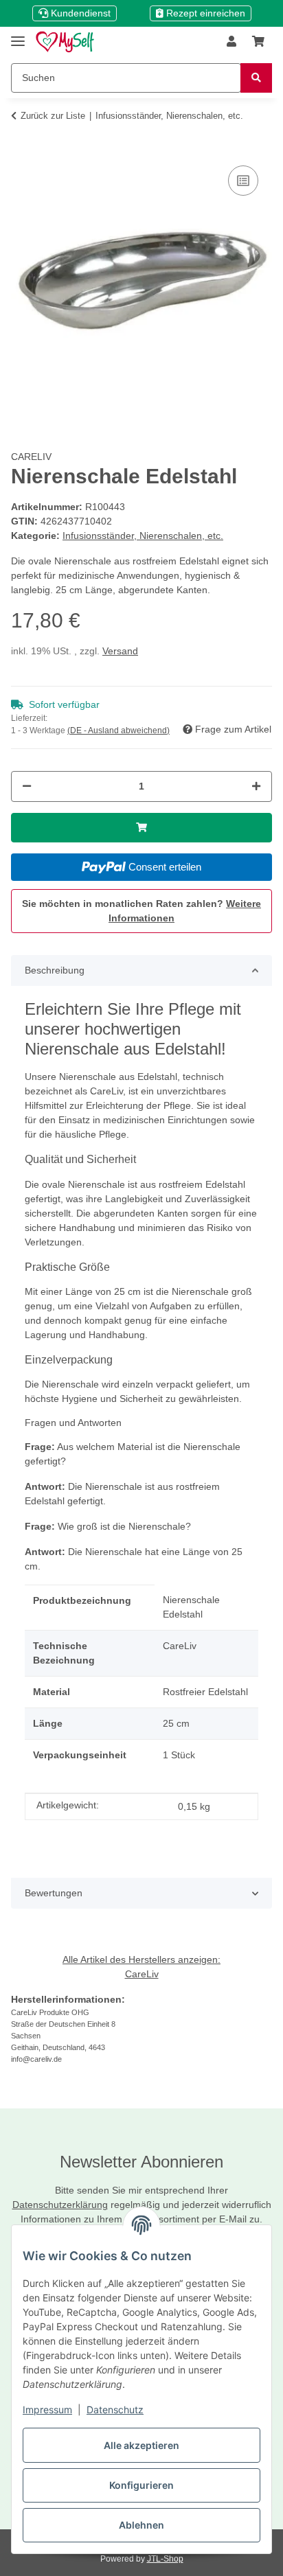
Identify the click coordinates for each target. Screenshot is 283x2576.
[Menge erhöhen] (256, 786)
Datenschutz (115, 2410)
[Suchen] (256, 78)
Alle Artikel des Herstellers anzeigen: (141, 1959)
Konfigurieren (141, 2485)
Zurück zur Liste (53, 116)
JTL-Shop (165, 2559)
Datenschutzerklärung (60, 2205)
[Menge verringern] (27, 786)
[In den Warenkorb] (22, 141)
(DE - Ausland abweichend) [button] (118, 731)
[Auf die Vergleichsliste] (243, 181)
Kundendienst (79, 13)
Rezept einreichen (204, 13)
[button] (231, 42)
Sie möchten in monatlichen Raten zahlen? (141, 911)
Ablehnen (141, 2525)
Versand (120, 651)
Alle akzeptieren (141, 2445)
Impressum (47, 2410)
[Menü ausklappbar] (18, 35)
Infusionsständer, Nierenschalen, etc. (143, 536)
